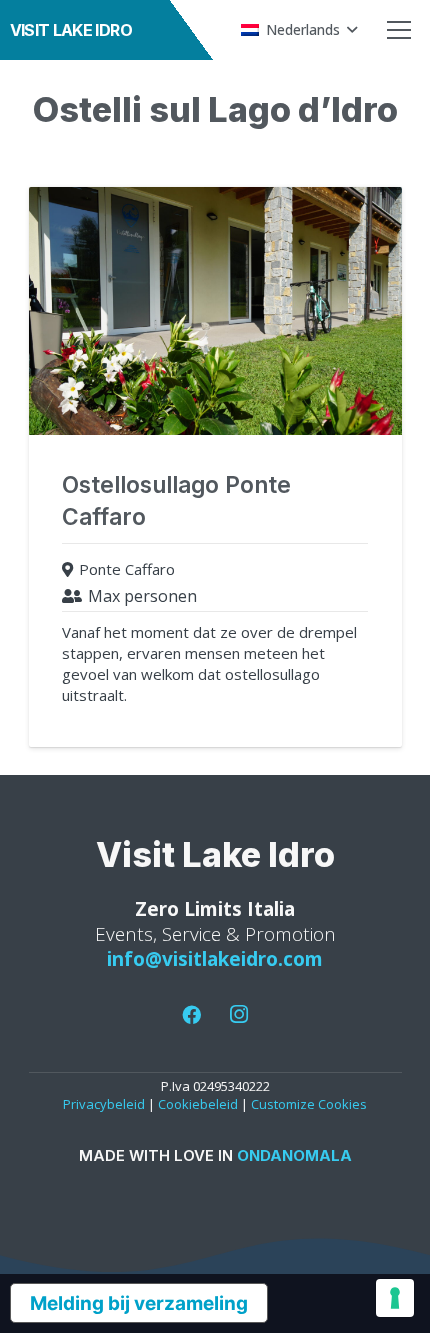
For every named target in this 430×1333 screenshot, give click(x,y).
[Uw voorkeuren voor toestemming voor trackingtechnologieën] (395, 1298)
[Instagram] (239, 1015)
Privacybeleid (104, 1104)
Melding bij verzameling (139, 1303)
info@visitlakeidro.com (215, 959)
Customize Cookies (309, 1104)
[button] (299, 30)
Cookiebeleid (198, 1104)
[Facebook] (192, 1015)
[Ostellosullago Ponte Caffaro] (215, 467)
